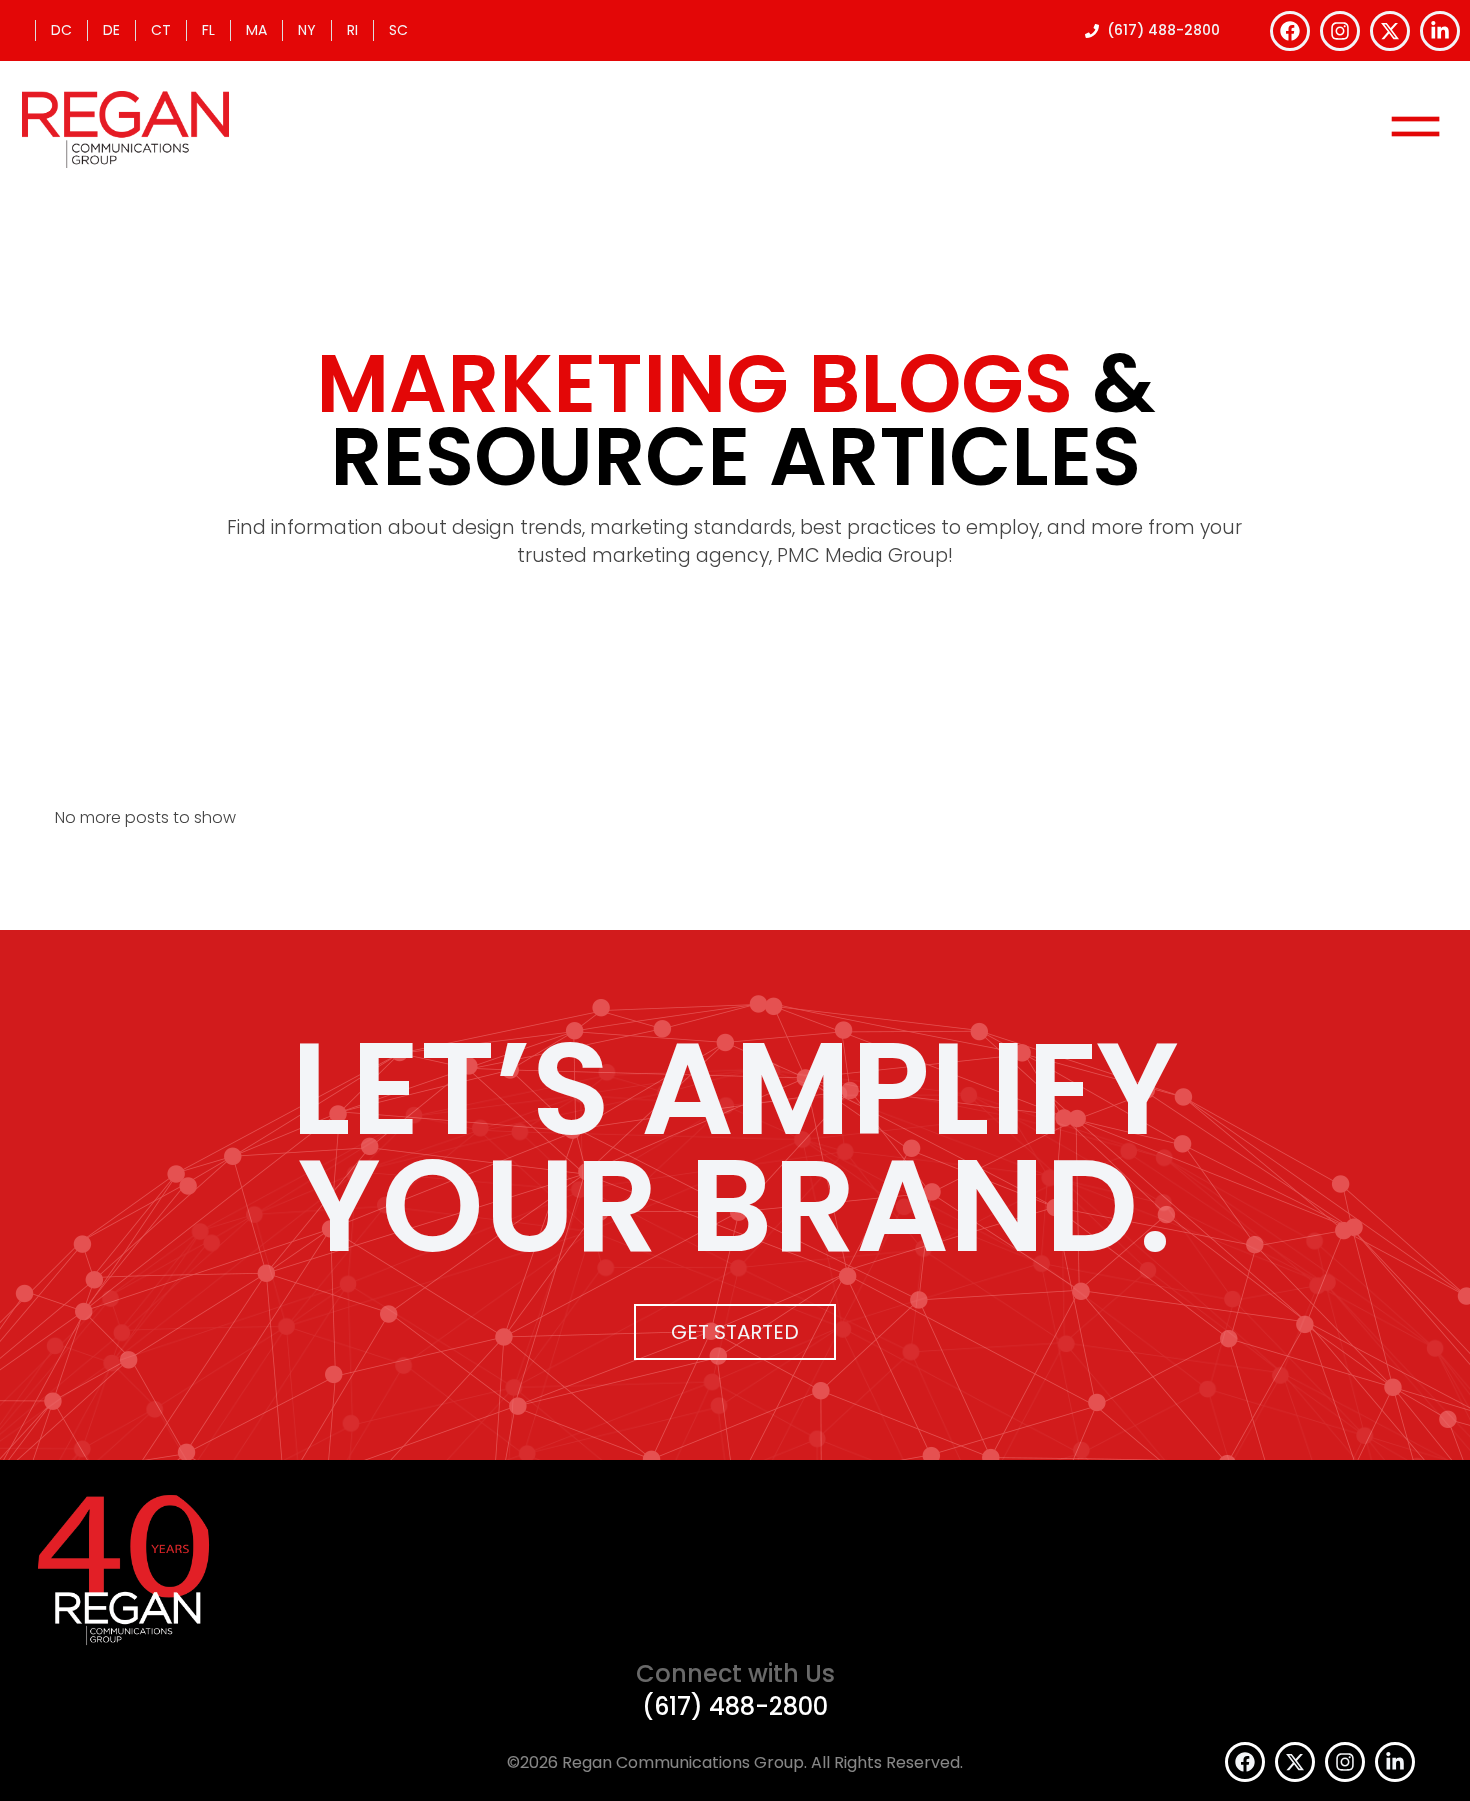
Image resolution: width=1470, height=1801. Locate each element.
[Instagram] (1340, 31)
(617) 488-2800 (735, 1706)
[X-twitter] (1390, 31)
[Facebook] (1290, 31)
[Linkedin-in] (1440, 31)
